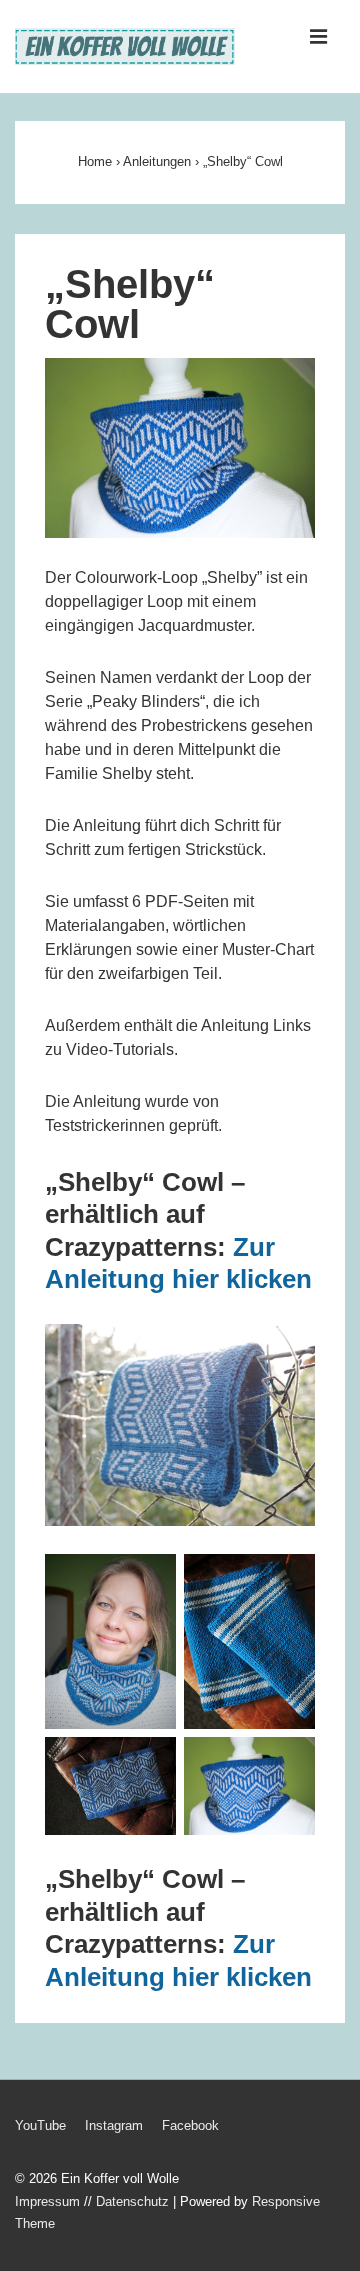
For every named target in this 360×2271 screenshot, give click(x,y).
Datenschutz (132, 2201)
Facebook (190, 2125)
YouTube (40, 2125)
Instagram (114, 2125)
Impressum (47, 2201)
